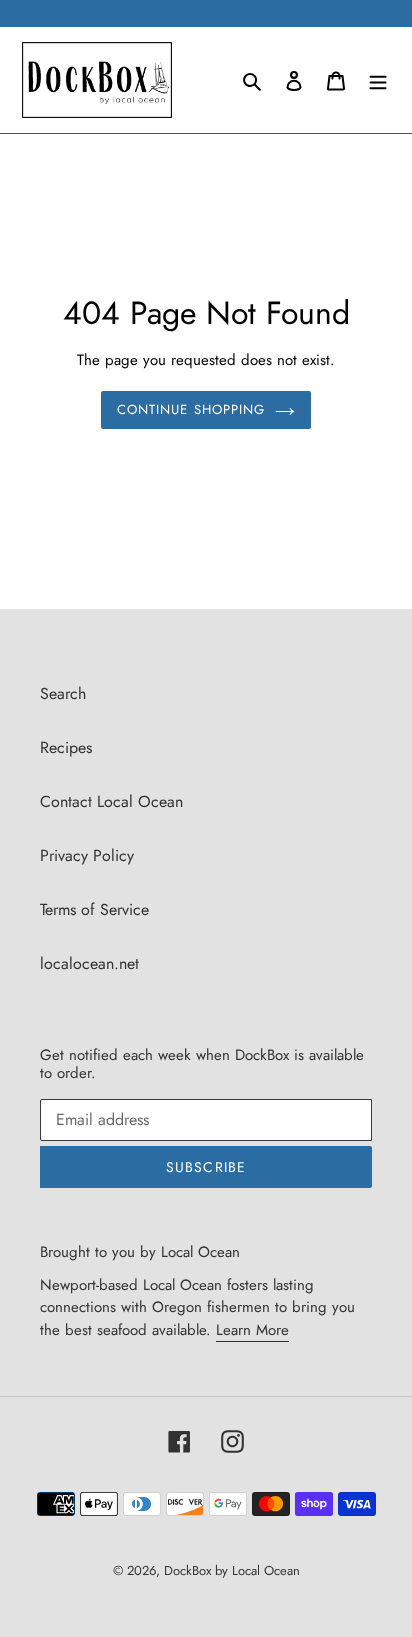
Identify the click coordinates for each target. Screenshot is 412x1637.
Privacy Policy (87, 855)
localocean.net (89, 963)
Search (63, 693)
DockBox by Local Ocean (232, 1570)
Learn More (252, 1330)
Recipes (66, 747)
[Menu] (378, 80)
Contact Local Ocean (111, 801)
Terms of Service (94, 909)
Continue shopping (191, 409)
